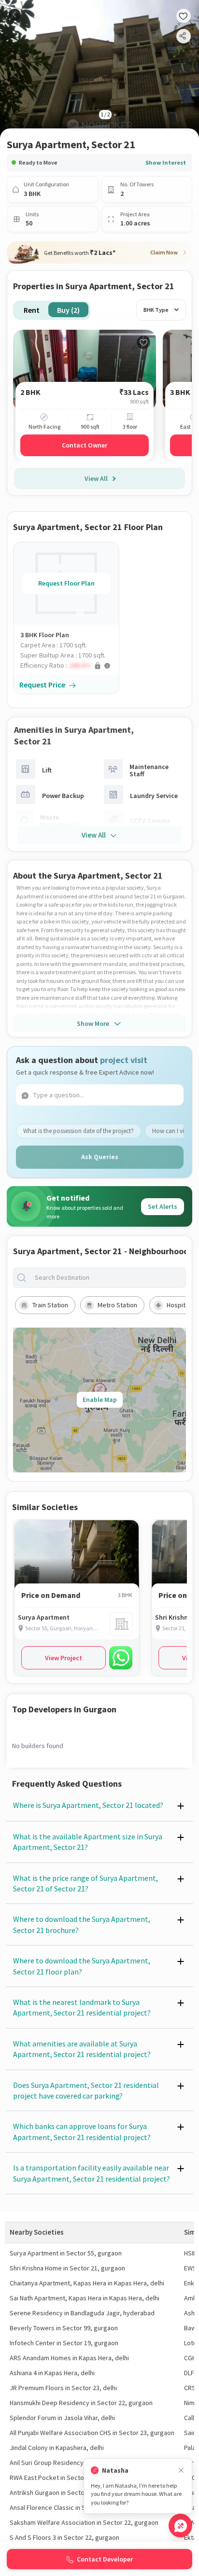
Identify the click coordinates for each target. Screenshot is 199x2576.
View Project (64, 1658)
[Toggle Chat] (180, 2526)
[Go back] (15, 15)
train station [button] (50, 1305)
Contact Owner (85, 445)
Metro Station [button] (117, 1305)
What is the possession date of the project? (78, 1131)
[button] (70, 665)
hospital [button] (178, 1305)
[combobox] (107, 1278)
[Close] (181, 2471)
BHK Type (156, 310)
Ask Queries (100, 1157)
